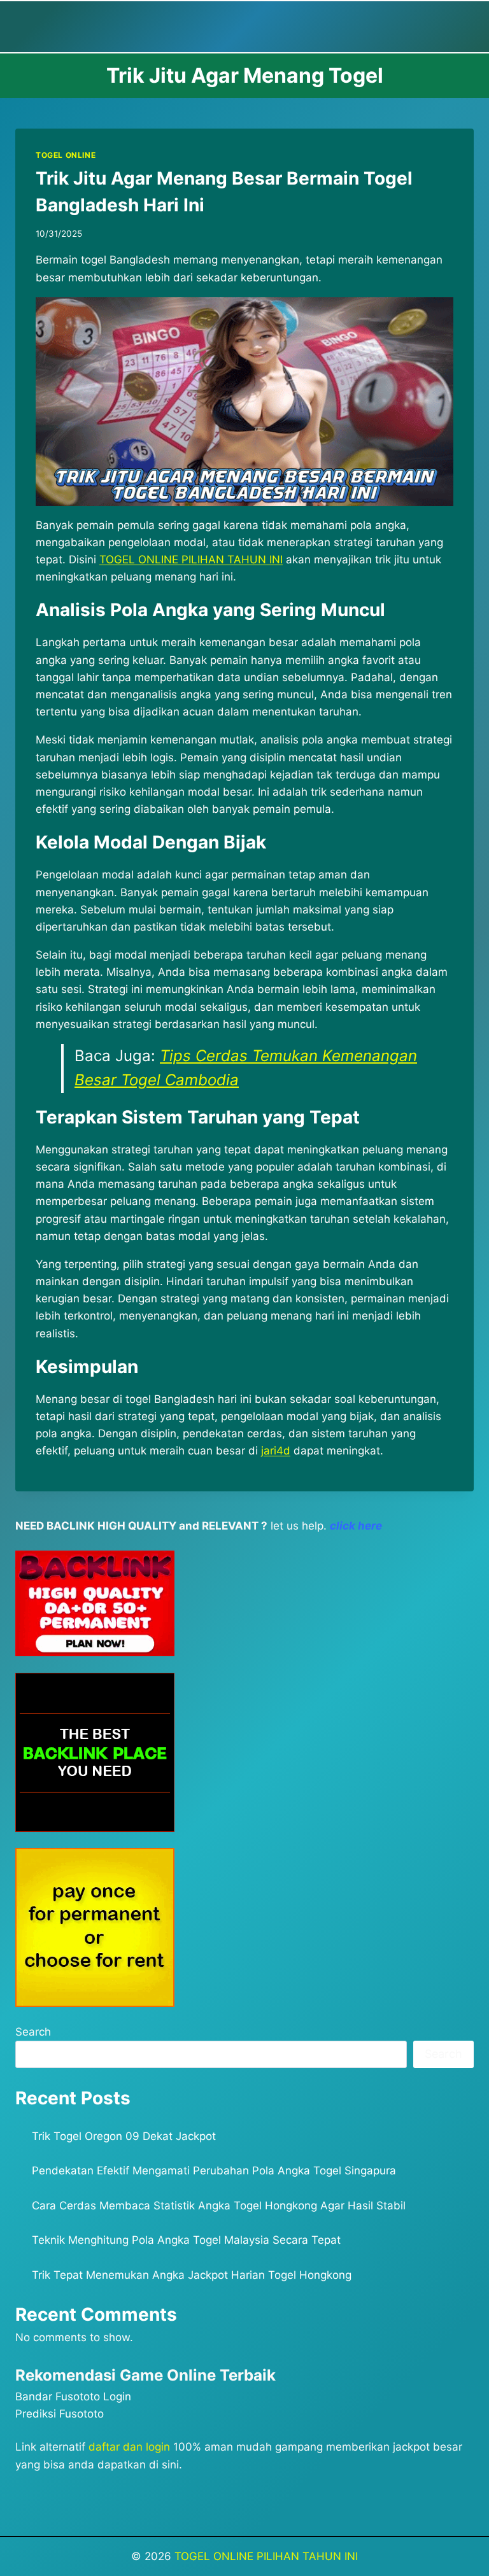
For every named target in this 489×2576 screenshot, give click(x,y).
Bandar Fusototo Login (73, 2397)
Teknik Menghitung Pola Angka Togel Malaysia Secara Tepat (186, 2240)
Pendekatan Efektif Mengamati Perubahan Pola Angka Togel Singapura (214, 2171)
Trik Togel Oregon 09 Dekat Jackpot (124, 2136)
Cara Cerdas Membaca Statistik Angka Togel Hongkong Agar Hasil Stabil (219, 2206)
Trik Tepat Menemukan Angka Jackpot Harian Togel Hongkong (192, 2275)
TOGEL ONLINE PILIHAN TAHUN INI (266, 2556)
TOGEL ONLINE (66, 155)
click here (356, 1526)
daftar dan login (129, 2447)
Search (33, 2032)
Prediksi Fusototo (60, 2414)
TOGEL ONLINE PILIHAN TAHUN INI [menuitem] (191, 560)
